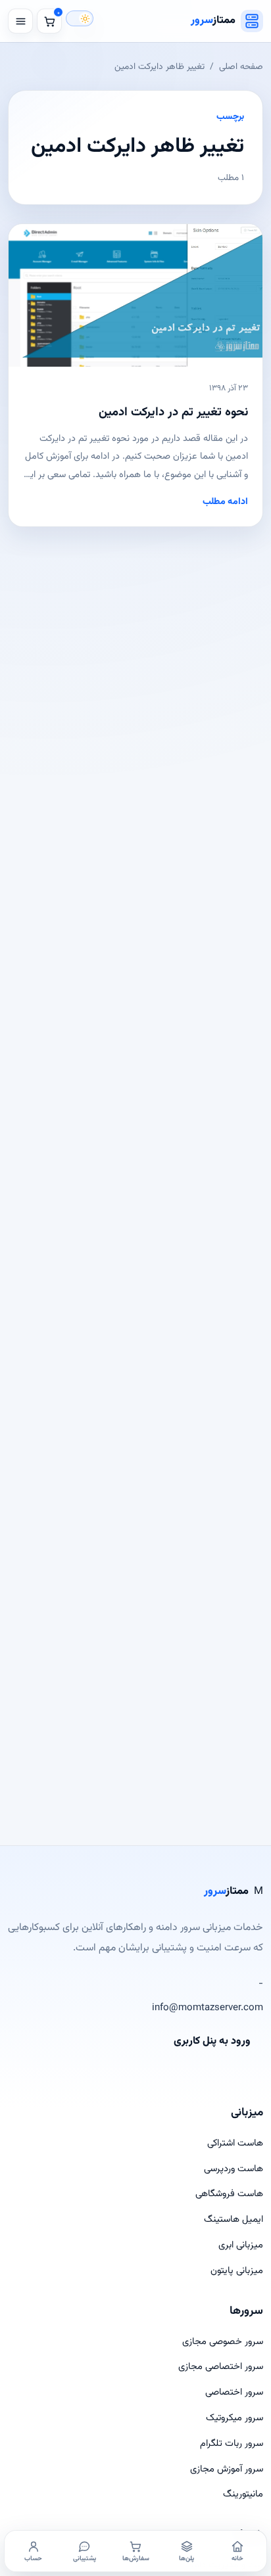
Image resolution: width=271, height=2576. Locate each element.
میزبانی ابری (241, 2245)
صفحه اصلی (241, 67)
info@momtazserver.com (208, 2008)
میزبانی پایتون (237, 2271)
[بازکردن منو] (20, 21)
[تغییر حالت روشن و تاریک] (80, 18)
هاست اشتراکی (235, 2143)
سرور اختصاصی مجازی (221, 2367)
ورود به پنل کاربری (212, 2041)
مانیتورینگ (243, 2494)
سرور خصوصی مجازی (223, 2342)
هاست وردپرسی (234, 2169)
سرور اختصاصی (234, 2392)
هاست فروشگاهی (229, 2194)
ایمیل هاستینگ (234, 2219)
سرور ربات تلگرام (232, 2444)
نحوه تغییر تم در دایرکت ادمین (173, 412)
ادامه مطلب (225, 502)
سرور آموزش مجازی (227, 2469)
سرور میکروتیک (234, 2418)
